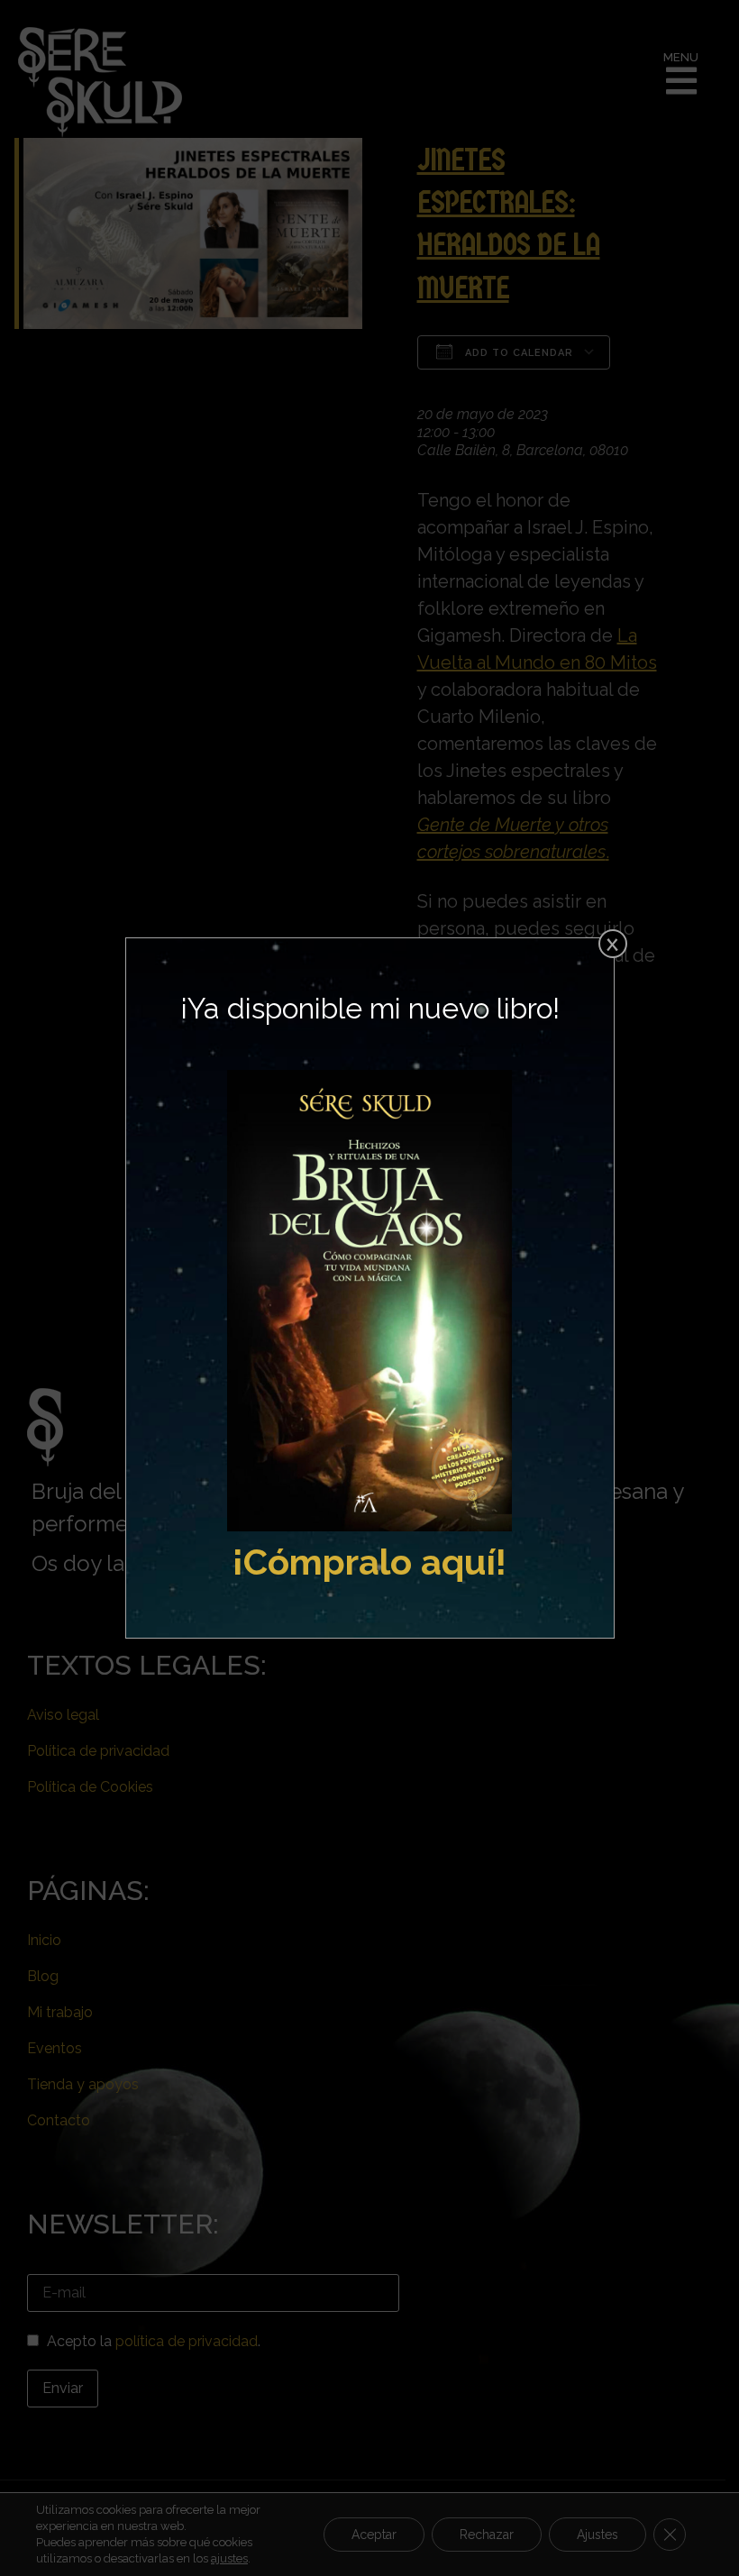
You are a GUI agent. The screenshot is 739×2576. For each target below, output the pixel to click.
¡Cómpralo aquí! (369, 1562)
